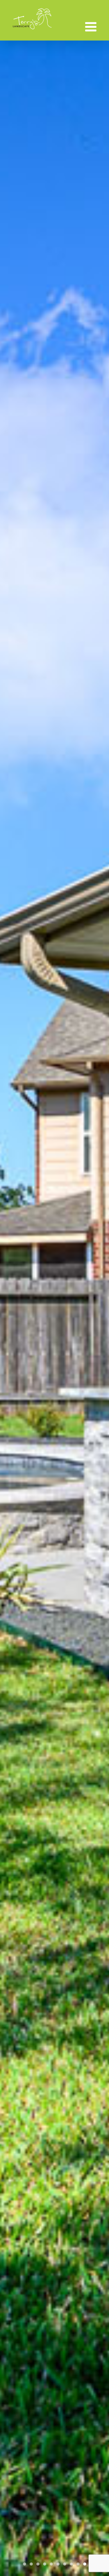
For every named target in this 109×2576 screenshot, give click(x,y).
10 (85, 2564)
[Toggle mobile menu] (92, 27)
